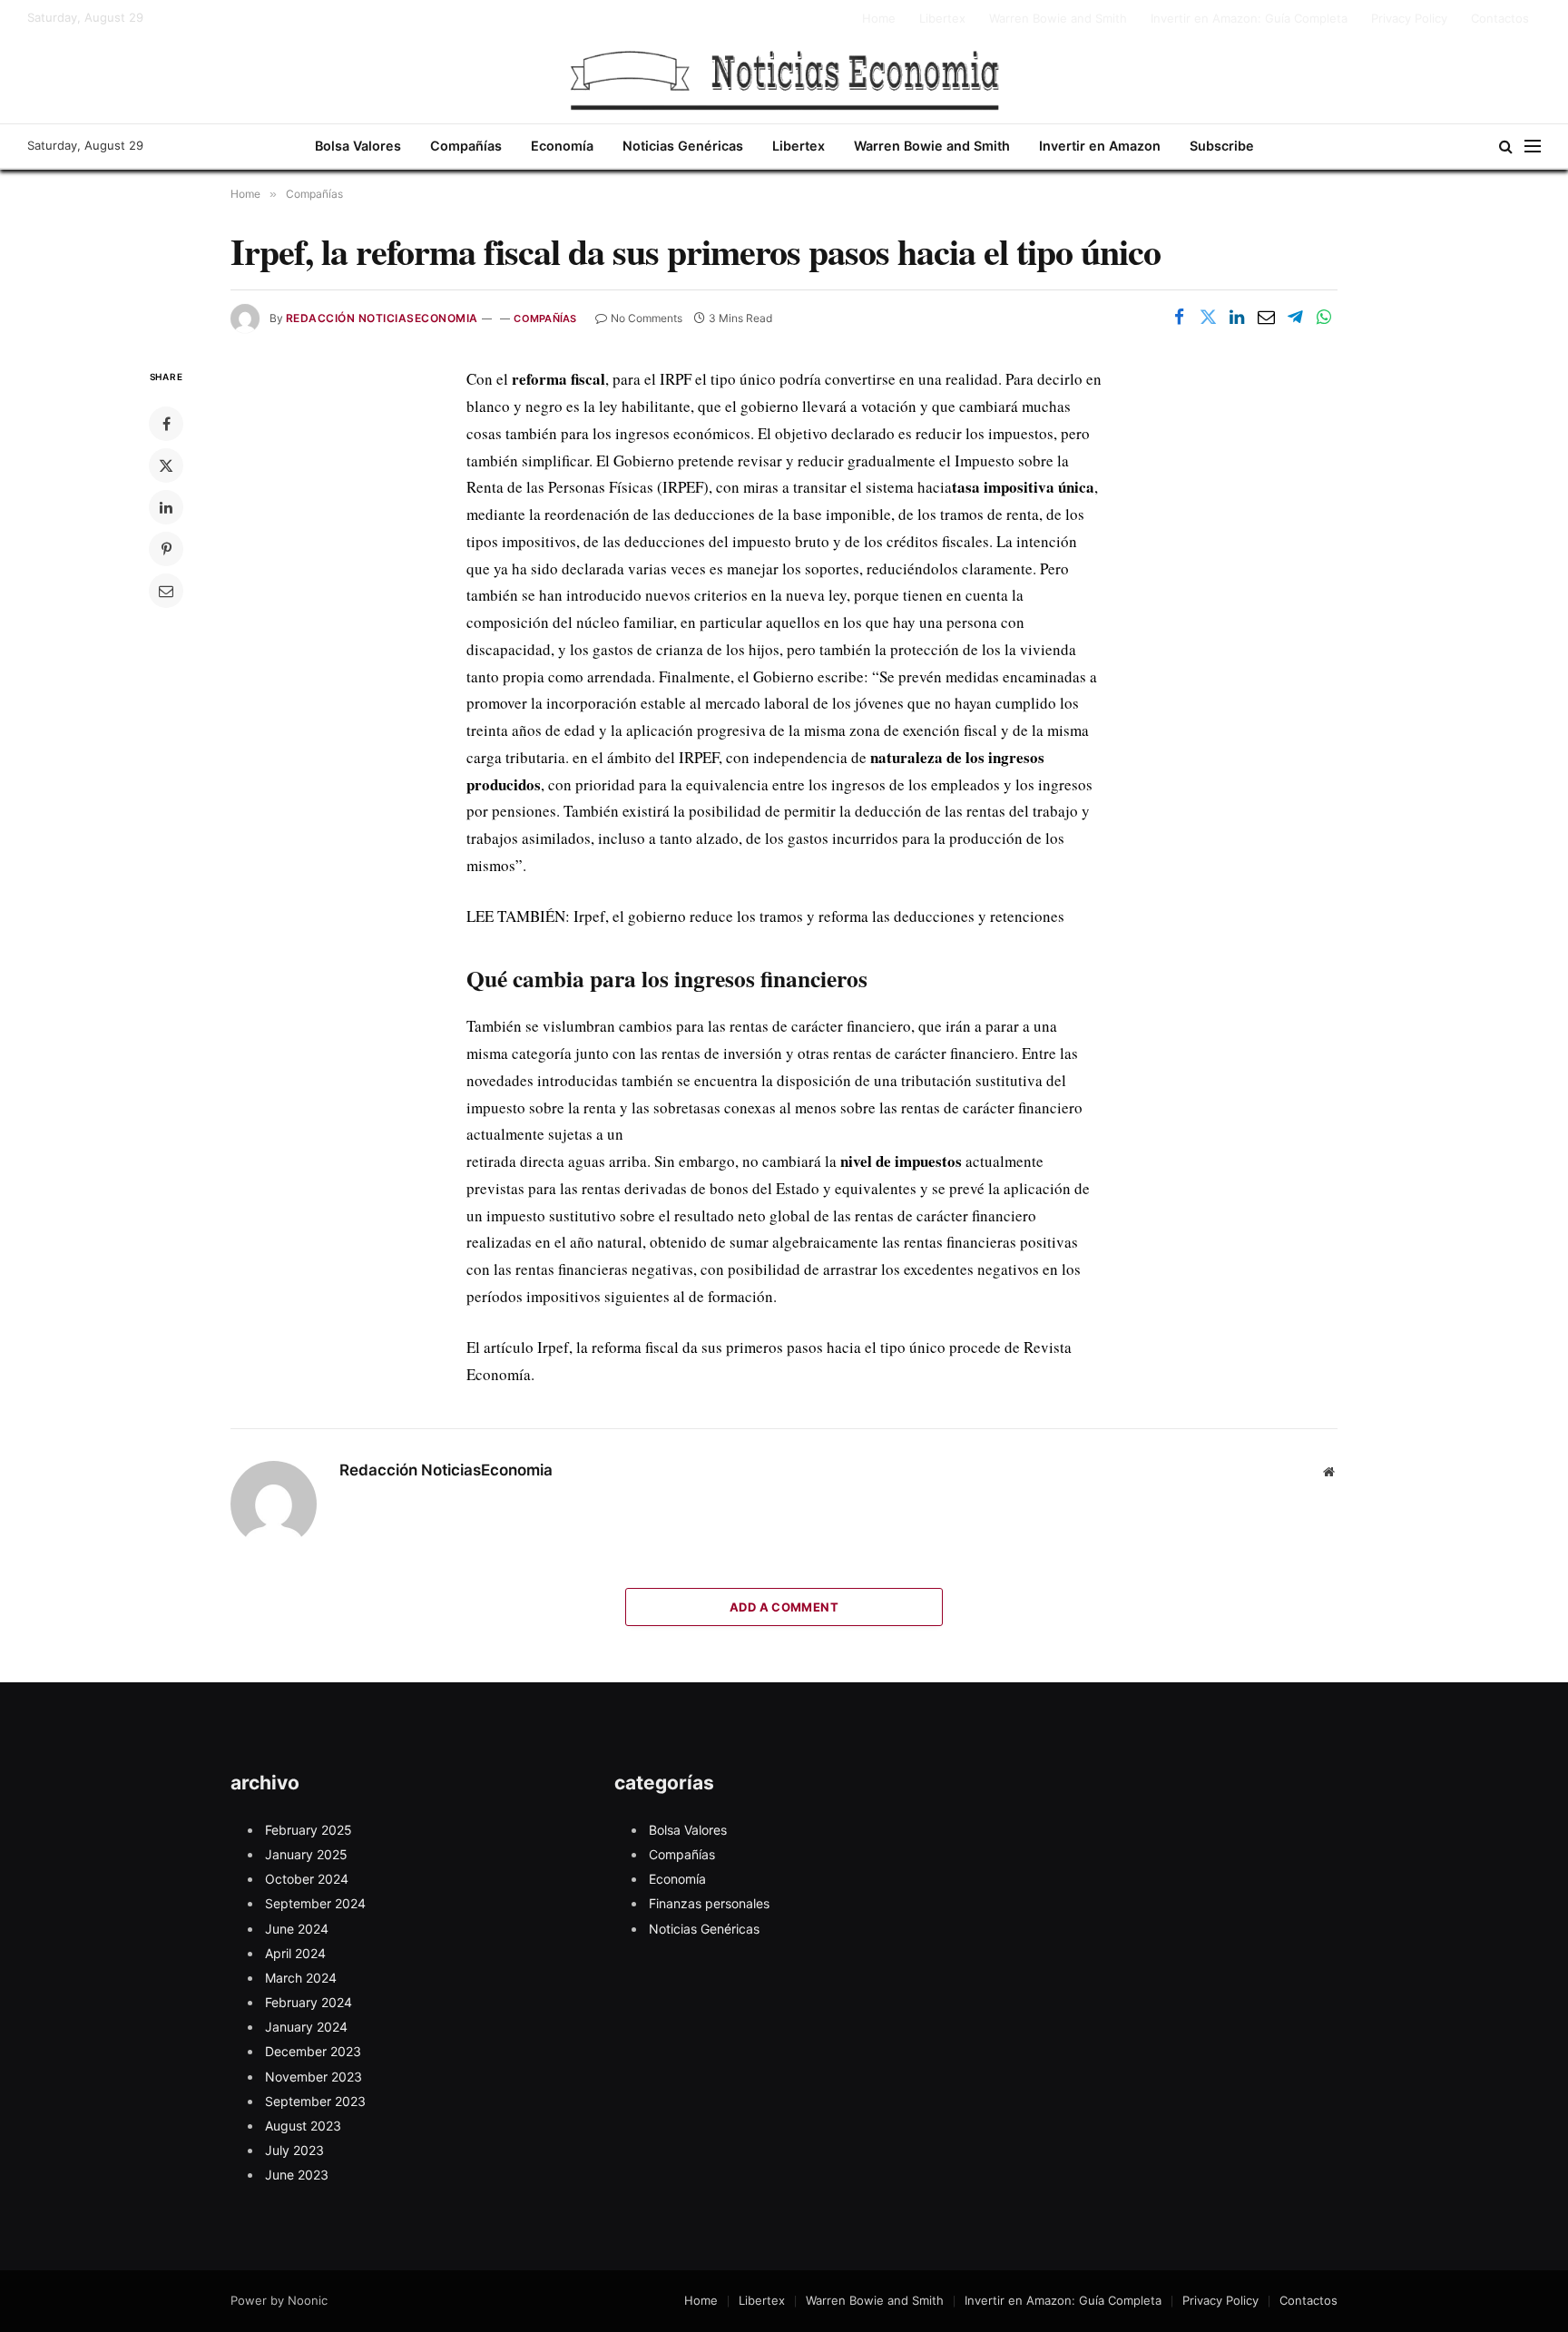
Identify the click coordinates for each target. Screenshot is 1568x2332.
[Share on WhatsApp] (1324, 317)
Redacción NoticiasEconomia (382, 318)
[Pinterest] (166, 549)
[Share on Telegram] (1295, 317)
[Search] (1506, 147)
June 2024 (297, 1929)
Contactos (1500, 18)
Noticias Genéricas (683, 146)
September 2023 (315, 2101)
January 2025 (306, 1854)
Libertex (942, 18)
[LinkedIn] (166, 507)
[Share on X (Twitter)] (1208, 317)
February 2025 (309, 1830)
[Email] (166, 591)
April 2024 (295, 1953)
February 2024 (309, 2002)
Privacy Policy (1409, 18)
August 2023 (303, 2126)
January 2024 (306, 2027)
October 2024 (307, 1879)
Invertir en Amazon (1100, 146)
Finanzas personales (709, 1903)
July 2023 (294, 2150)
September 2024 (315, 1903)
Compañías (466, 146)
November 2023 (314, 2077)
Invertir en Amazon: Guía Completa (1249, 18)
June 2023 (297, 2175)
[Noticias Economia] (784, 80)
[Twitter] (166, 465)
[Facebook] (166, 424)
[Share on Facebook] (1179, 317)
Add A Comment (784, 1607)
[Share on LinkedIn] (1237, 317)
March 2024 (301, 1978)
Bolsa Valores (358, 146)
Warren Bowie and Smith (1058, 18)
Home (879, 18)
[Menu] (1533, 147)
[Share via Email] (1266, 317)
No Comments (647, 318)
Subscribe (1222, 146)
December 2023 (313, 2051)
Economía (562, 146)
